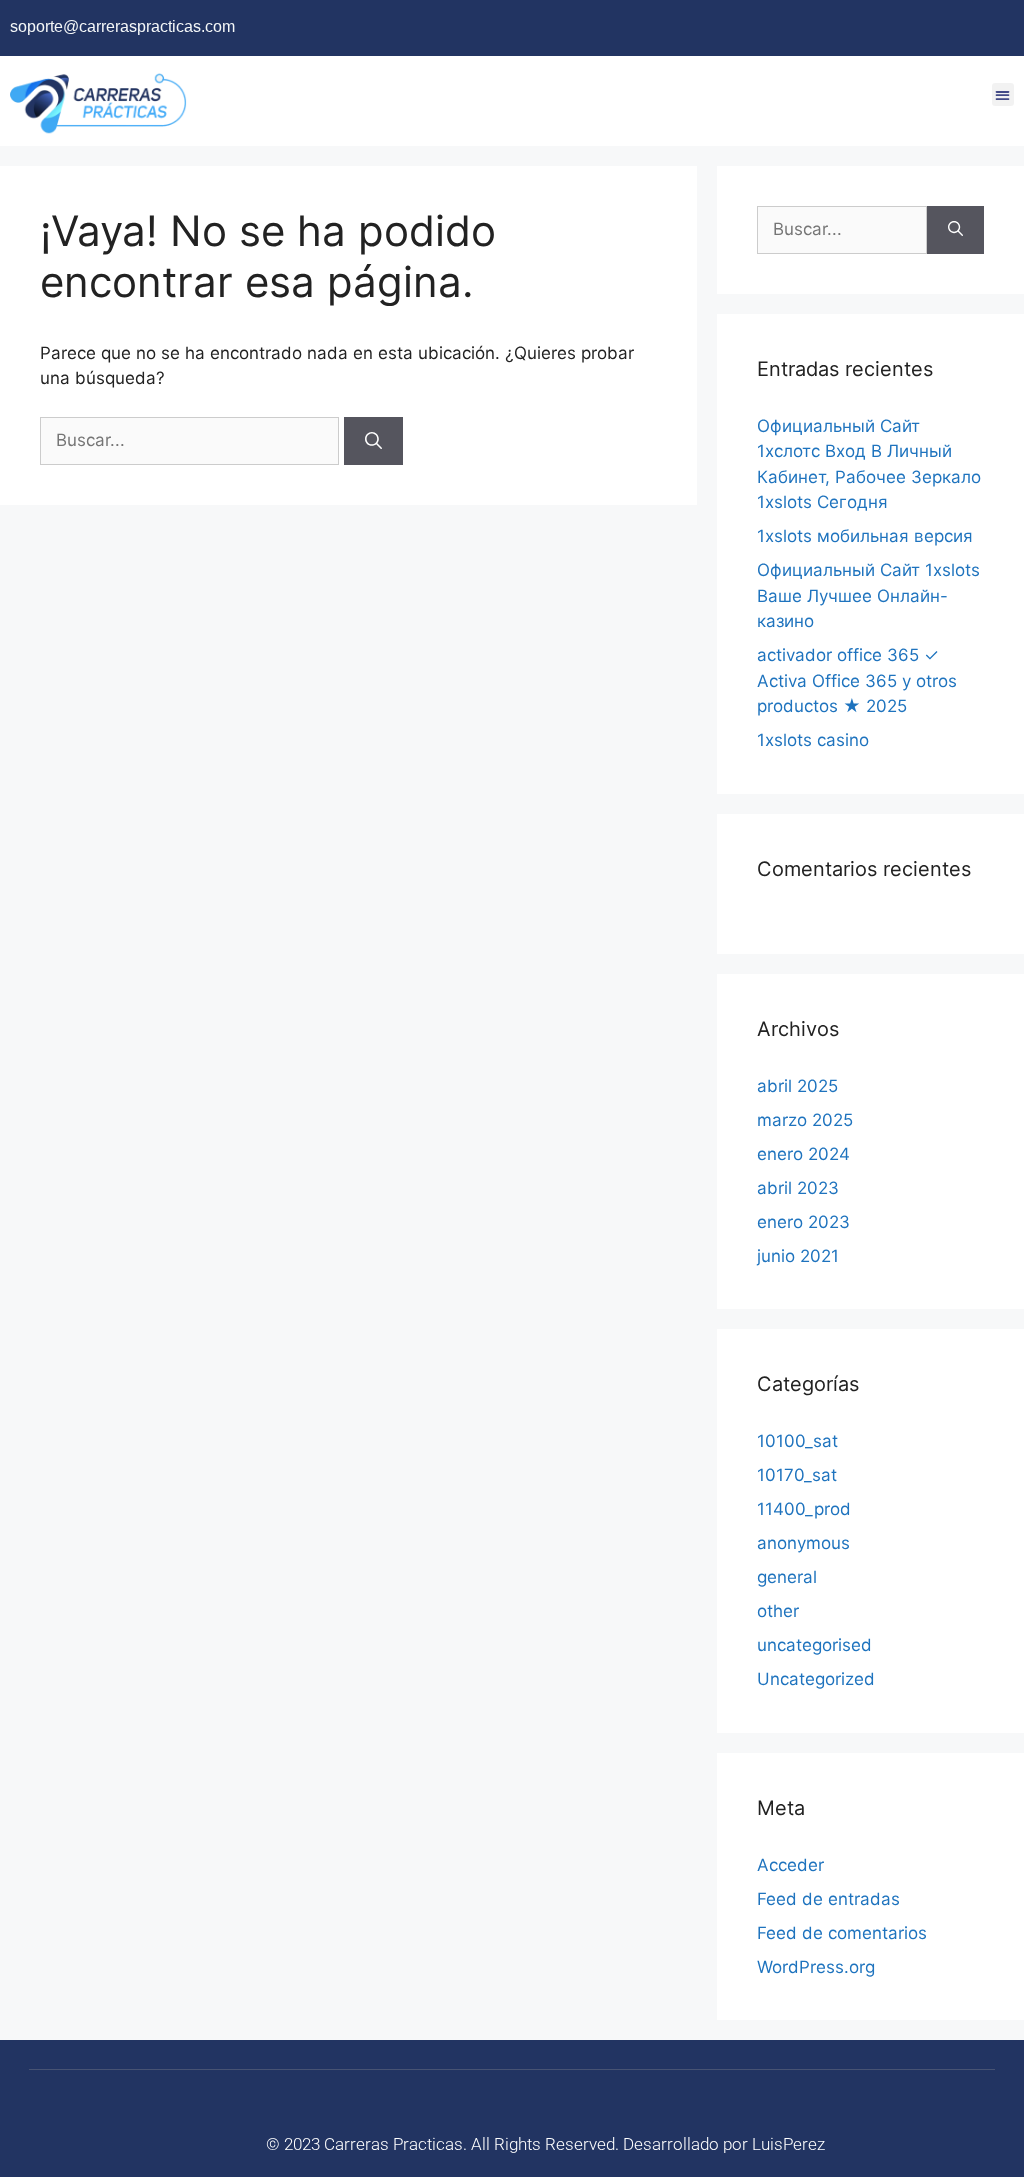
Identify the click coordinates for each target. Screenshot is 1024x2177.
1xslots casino (813, 740)
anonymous (803, 1543)
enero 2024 (803, 1154)
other (778, 1611)
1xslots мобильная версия (865, 536)
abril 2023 (798, 1188)
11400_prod (804, 1509)
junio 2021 (798, 1256)
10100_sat (797, 1441)
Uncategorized (816, 1679)
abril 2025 (797, 1086)
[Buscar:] (192, 440)
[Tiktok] (996, 28)
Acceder (790, 1865)
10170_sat (797, 1475)
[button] (1003, 94)
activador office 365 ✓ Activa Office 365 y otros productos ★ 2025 (857, 680)
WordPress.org (816, 1967)
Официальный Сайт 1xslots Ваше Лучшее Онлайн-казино (868, 595)
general (787, 1577)
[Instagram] (935, 28)
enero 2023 (803, 1222)
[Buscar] (373, 441)
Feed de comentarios (842, 1933)
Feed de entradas (828, 1899)
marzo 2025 (805, 1120)
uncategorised (814, 1645)
